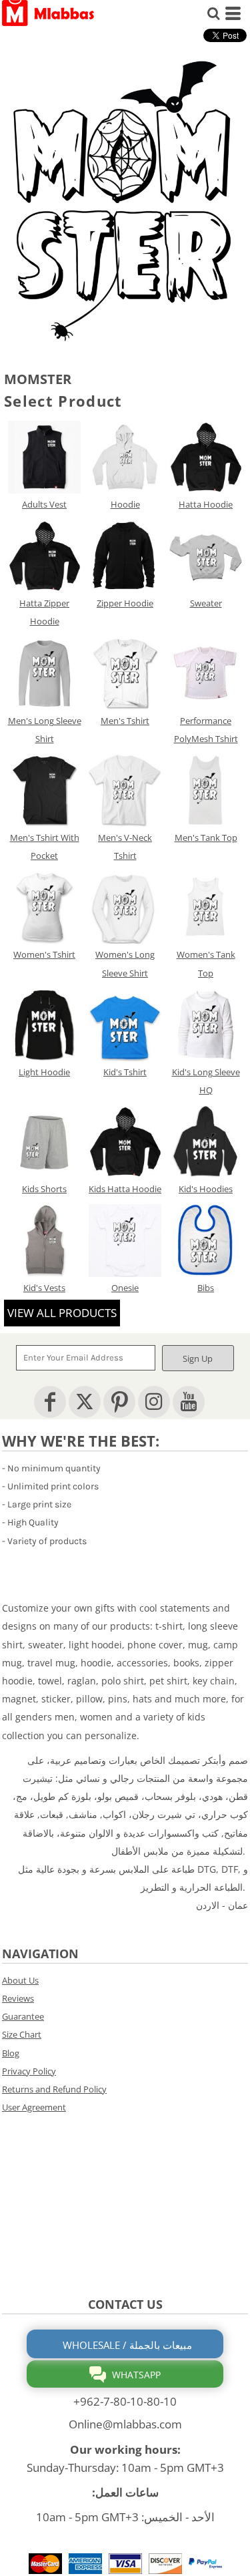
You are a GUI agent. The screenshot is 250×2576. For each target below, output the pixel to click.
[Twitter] (85, 1402)
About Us (20, 1980)
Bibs (206, 1288)
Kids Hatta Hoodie (125, 1189)
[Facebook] (50, 1402)
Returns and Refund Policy (54, 2089)
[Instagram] (154, 1402)
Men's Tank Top (206, 838)
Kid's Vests (44, 1288)
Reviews (18, 1998)
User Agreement (34, 2107)
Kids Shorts (44, 1189)
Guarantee (23, 2016)
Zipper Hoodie (125, 603)
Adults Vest (44, 504)
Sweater (206, 603)
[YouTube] (189, 1402)
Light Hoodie (44, 1072)
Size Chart (22, 2034)
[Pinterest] (119, 1402)
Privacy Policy (29, 2071)
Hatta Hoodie (206, 504)
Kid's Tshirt (125, 1072)
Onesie (125, 1288)
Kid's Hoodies (206, 1189)
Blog (11, 2053)
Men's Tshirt (125, 721)
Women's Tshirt (44, 954)
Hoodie (125, 504)
